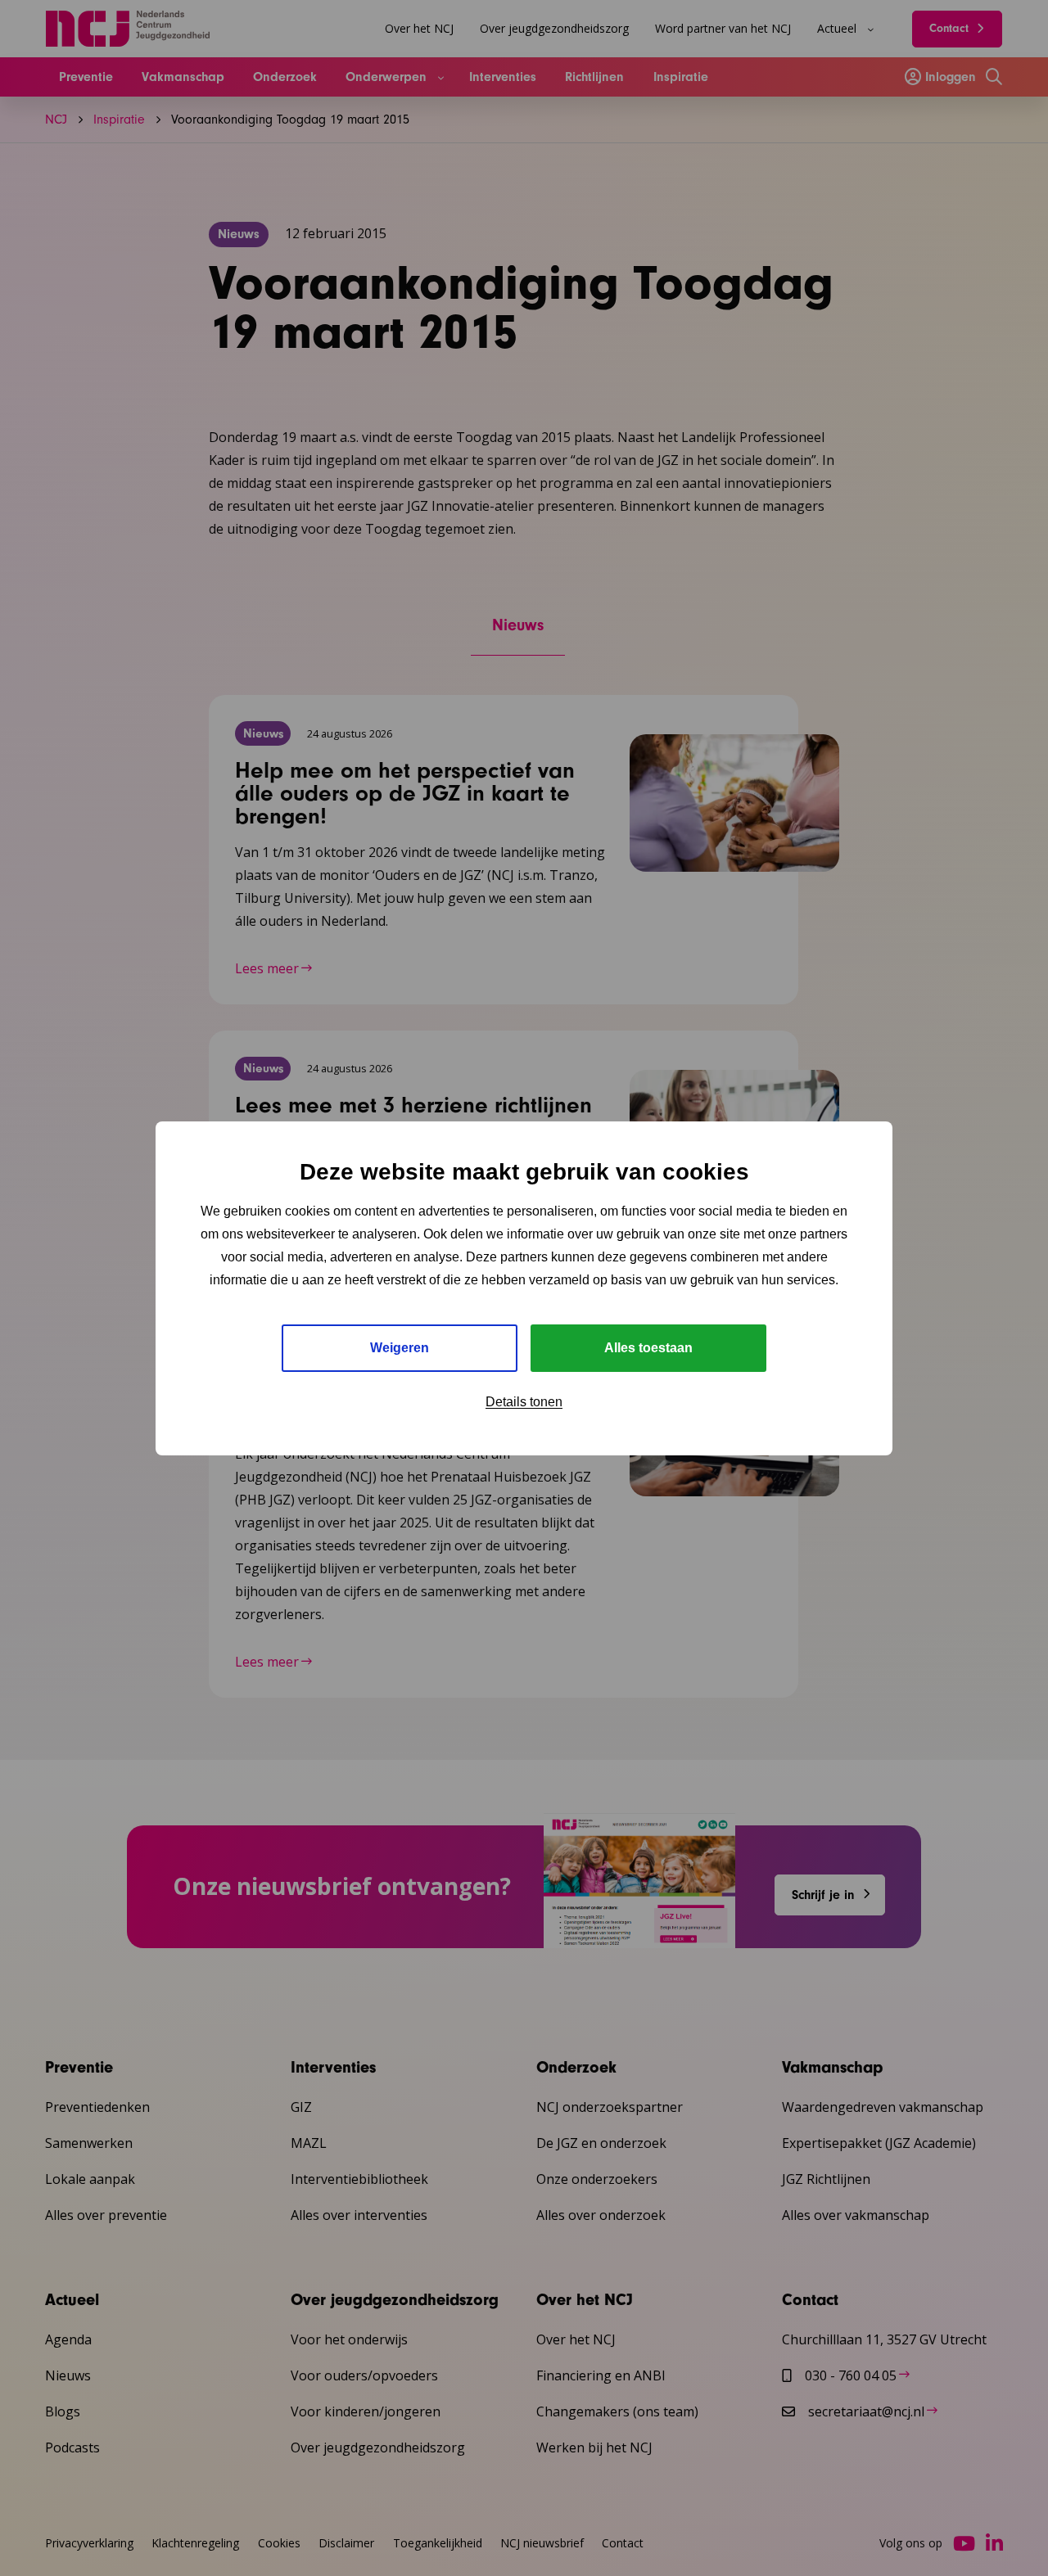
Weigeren (400, 1348)
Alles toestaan (648, 1348)
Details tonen (524, 1402)
